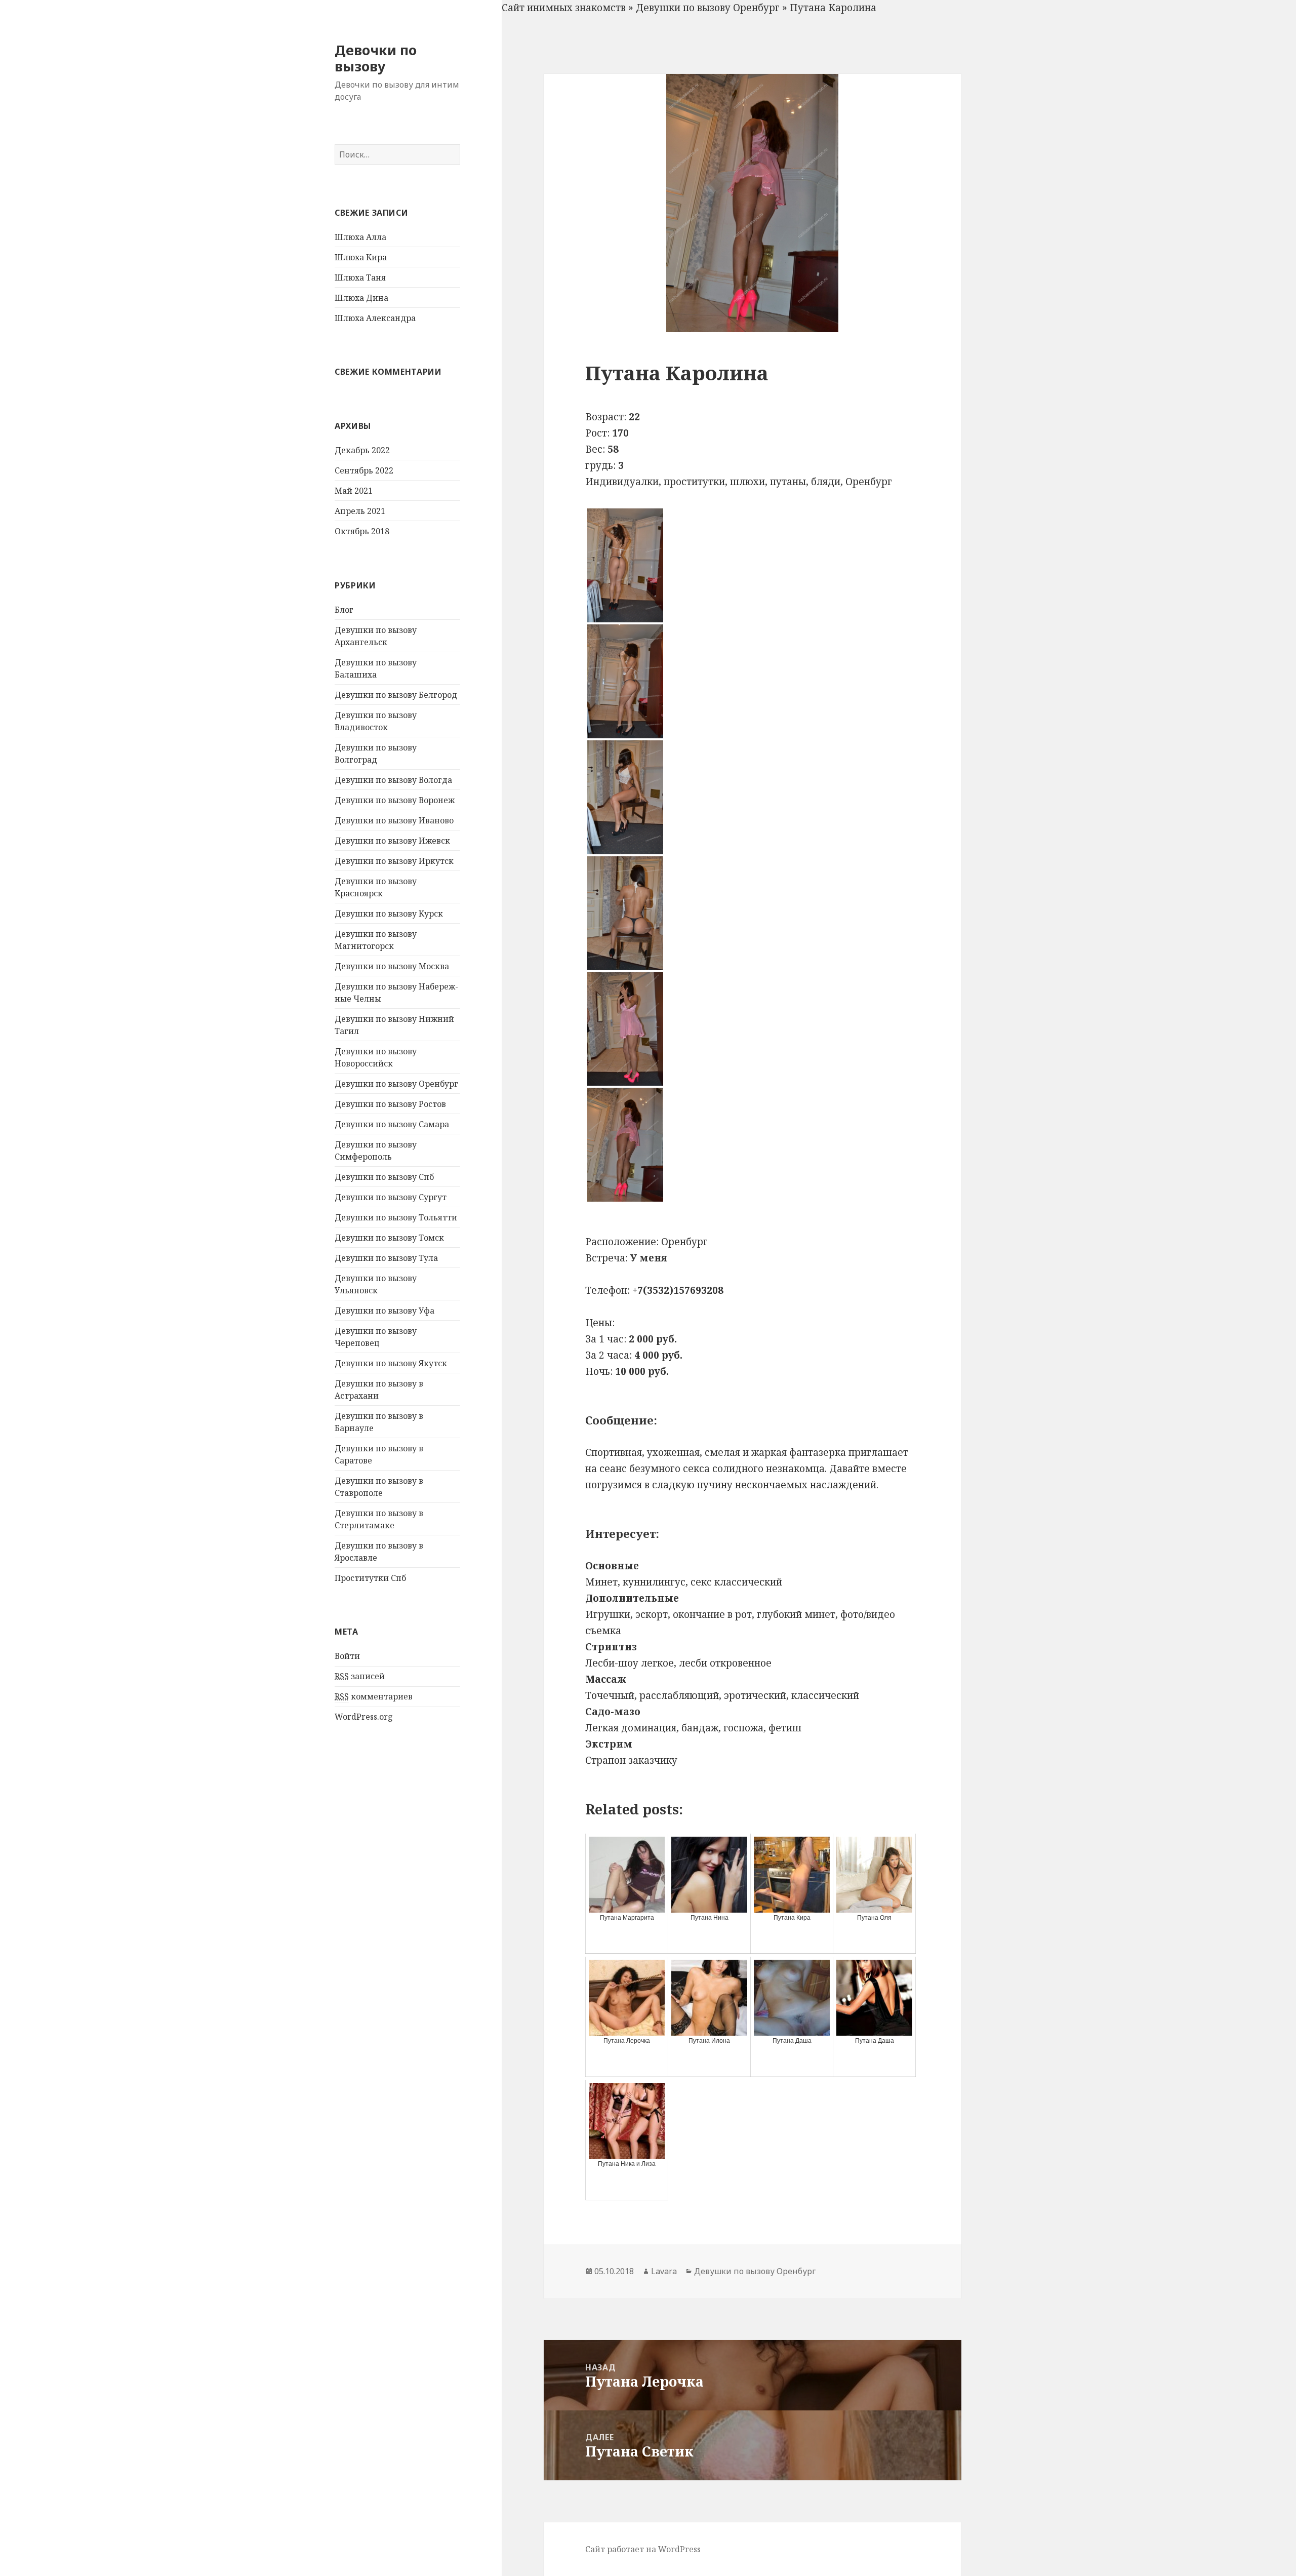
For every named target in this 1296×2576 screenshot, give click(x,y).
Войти (347, 1656)
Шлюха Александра (375, 318)
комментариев (374, 1696)
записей (360, 1676)
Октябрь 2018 (362, 531)
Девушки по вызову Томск (389, 1238)
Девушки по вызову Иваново (394, 820)
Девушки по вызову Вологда (393, 780)
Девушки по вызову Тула (386, 1258)
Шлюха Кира (361, 257)
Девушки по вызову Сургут (391, 1197)
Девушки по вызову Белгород (396, 695)
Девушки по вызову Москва (392, 966)
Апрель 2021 (360, 511)
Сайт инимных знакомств (564, 8)
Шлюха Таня (360, 278)
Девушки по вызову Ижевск (392, 841)
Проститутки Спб (370, 1578)
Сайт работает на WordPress (643, 2549)
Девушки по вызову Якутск (391, 1363)
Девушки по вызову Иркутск (394, 861)
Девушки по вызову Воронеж (395, 800)
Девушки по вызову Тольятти (396, 1217)
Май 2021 (354, 491)
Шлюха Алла (360, 237)
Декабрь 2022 (362, 450)
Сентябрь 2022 (364, 470)
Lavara (664, 2271)
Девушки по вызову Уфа (384, 1311)
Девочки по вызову (376, 58)
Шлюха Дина (361, 298)
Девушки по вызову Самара (392, 1124)
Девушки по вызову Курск (389, 914)
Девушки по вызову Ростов (390, 1104)
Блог (344, 610)
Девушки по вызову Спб (384, 1177)
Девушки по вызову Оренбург (396, 1084)
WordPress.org (364, 1717)
